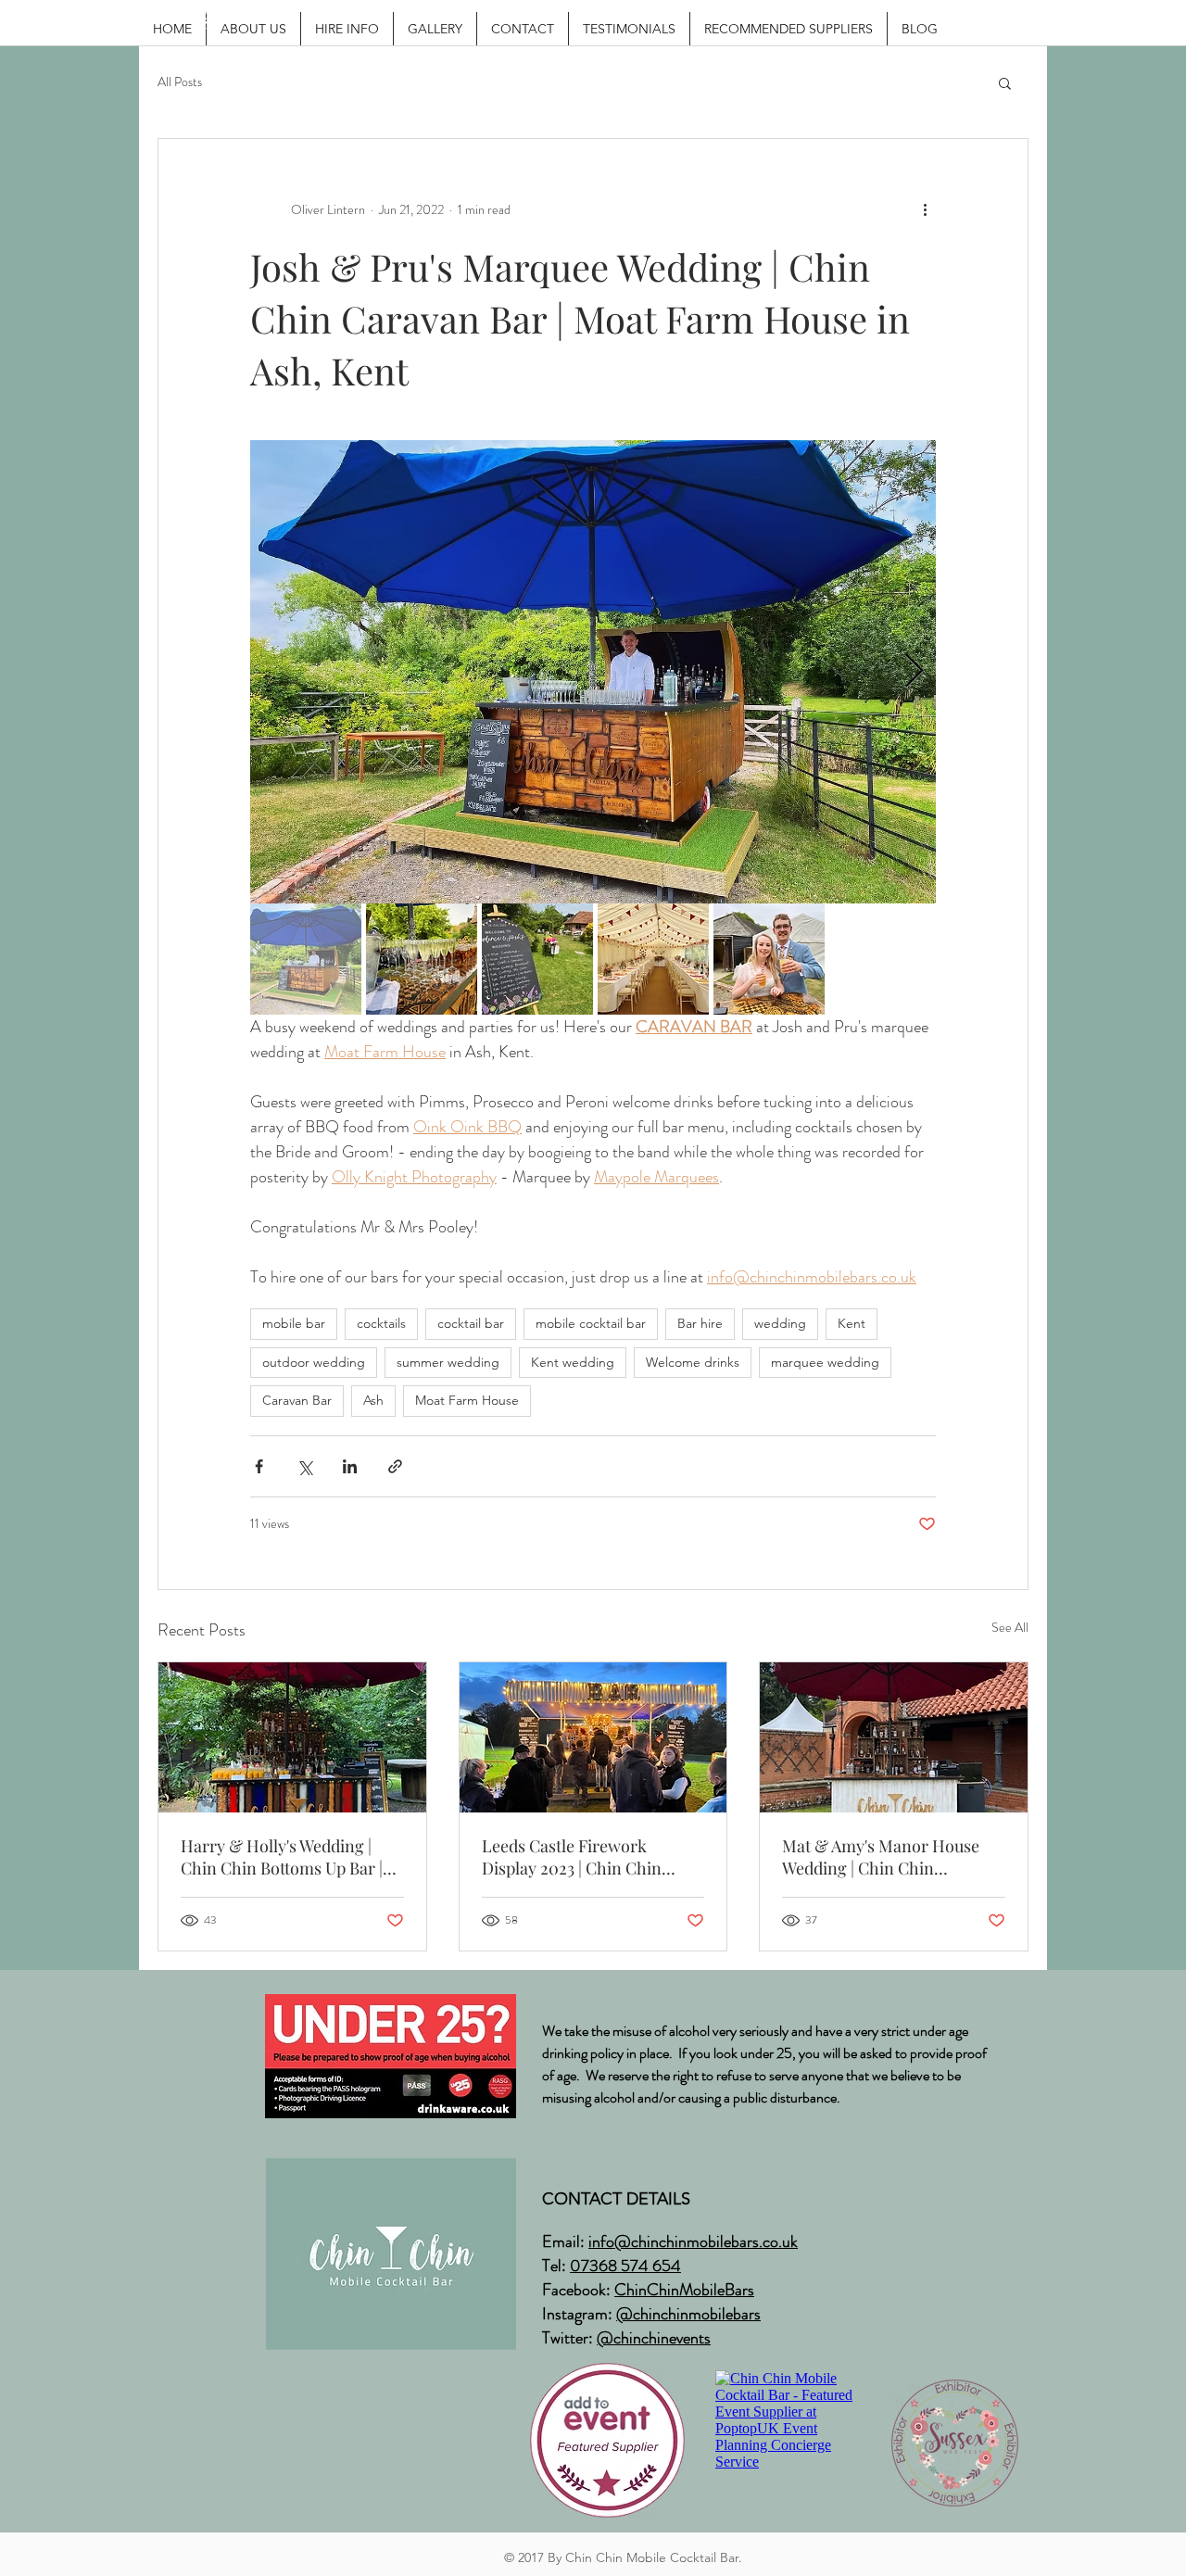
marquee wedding (825, 1362)
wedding (780, 1323)
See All (1010, 1627)
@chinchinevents (654, 2338)
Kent (852, 1323)
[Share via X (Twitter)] (304, 1466)
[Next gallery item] (914, 672)
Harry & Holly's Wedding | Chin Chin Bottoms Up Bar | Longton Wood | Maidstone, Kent (282, 1857)
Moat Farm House (467, 1400)
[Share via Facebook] (259, 1466)
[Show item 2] (422, 959)
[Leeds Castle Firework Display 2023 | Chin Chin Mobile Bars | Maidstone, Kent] (593, 1737)
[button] (1005, 82)
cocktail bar (471, 1323)
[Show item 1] (306, 959)
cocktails (381, 1323)
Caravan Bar (297, 1400)
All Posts (180, 82)
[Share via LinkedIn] (350, 1466)
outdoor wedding (314, 1362)
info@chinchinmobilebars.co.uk (693, 2241)
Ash (373, 1400)
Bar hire (700, 1323)
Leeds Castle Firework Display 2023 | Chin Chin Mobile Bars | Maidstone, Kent (592, 1857)
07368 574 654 (625, 2266)
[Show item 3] (537, 959)
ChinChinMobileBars (684, 2290)
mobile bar (294, 1323)
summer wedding (448, 1362)
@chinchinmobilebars (688, 2314)
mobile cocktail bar (591, 1323)
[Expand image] (593, 672)
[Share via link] (395, 1466)
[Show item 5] (769, 959)
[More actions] (925, 209)
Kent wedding (573, 1362)
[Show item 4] (653, 959)
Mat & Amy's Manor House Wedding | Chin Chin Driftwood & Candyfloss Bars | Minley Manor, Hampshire (890, 1857)
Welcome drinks (693, 1362)
